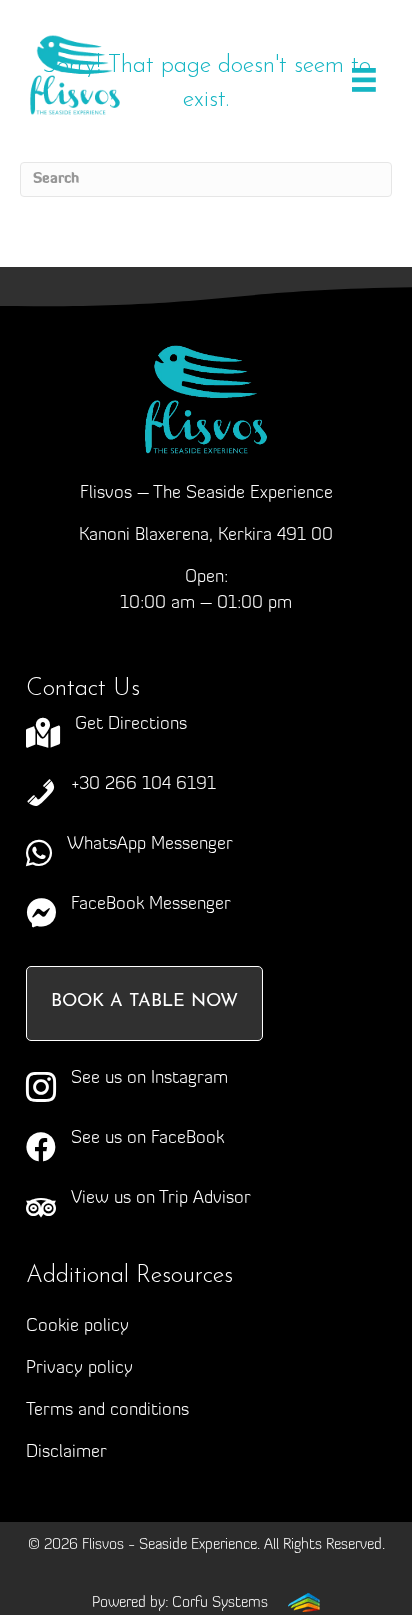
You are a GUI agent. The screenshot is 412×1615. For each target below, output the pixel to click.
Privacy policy (79, 1369)
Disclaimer (66, 1453)
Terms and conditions (107, 1411)
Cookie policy (77, 1327)
